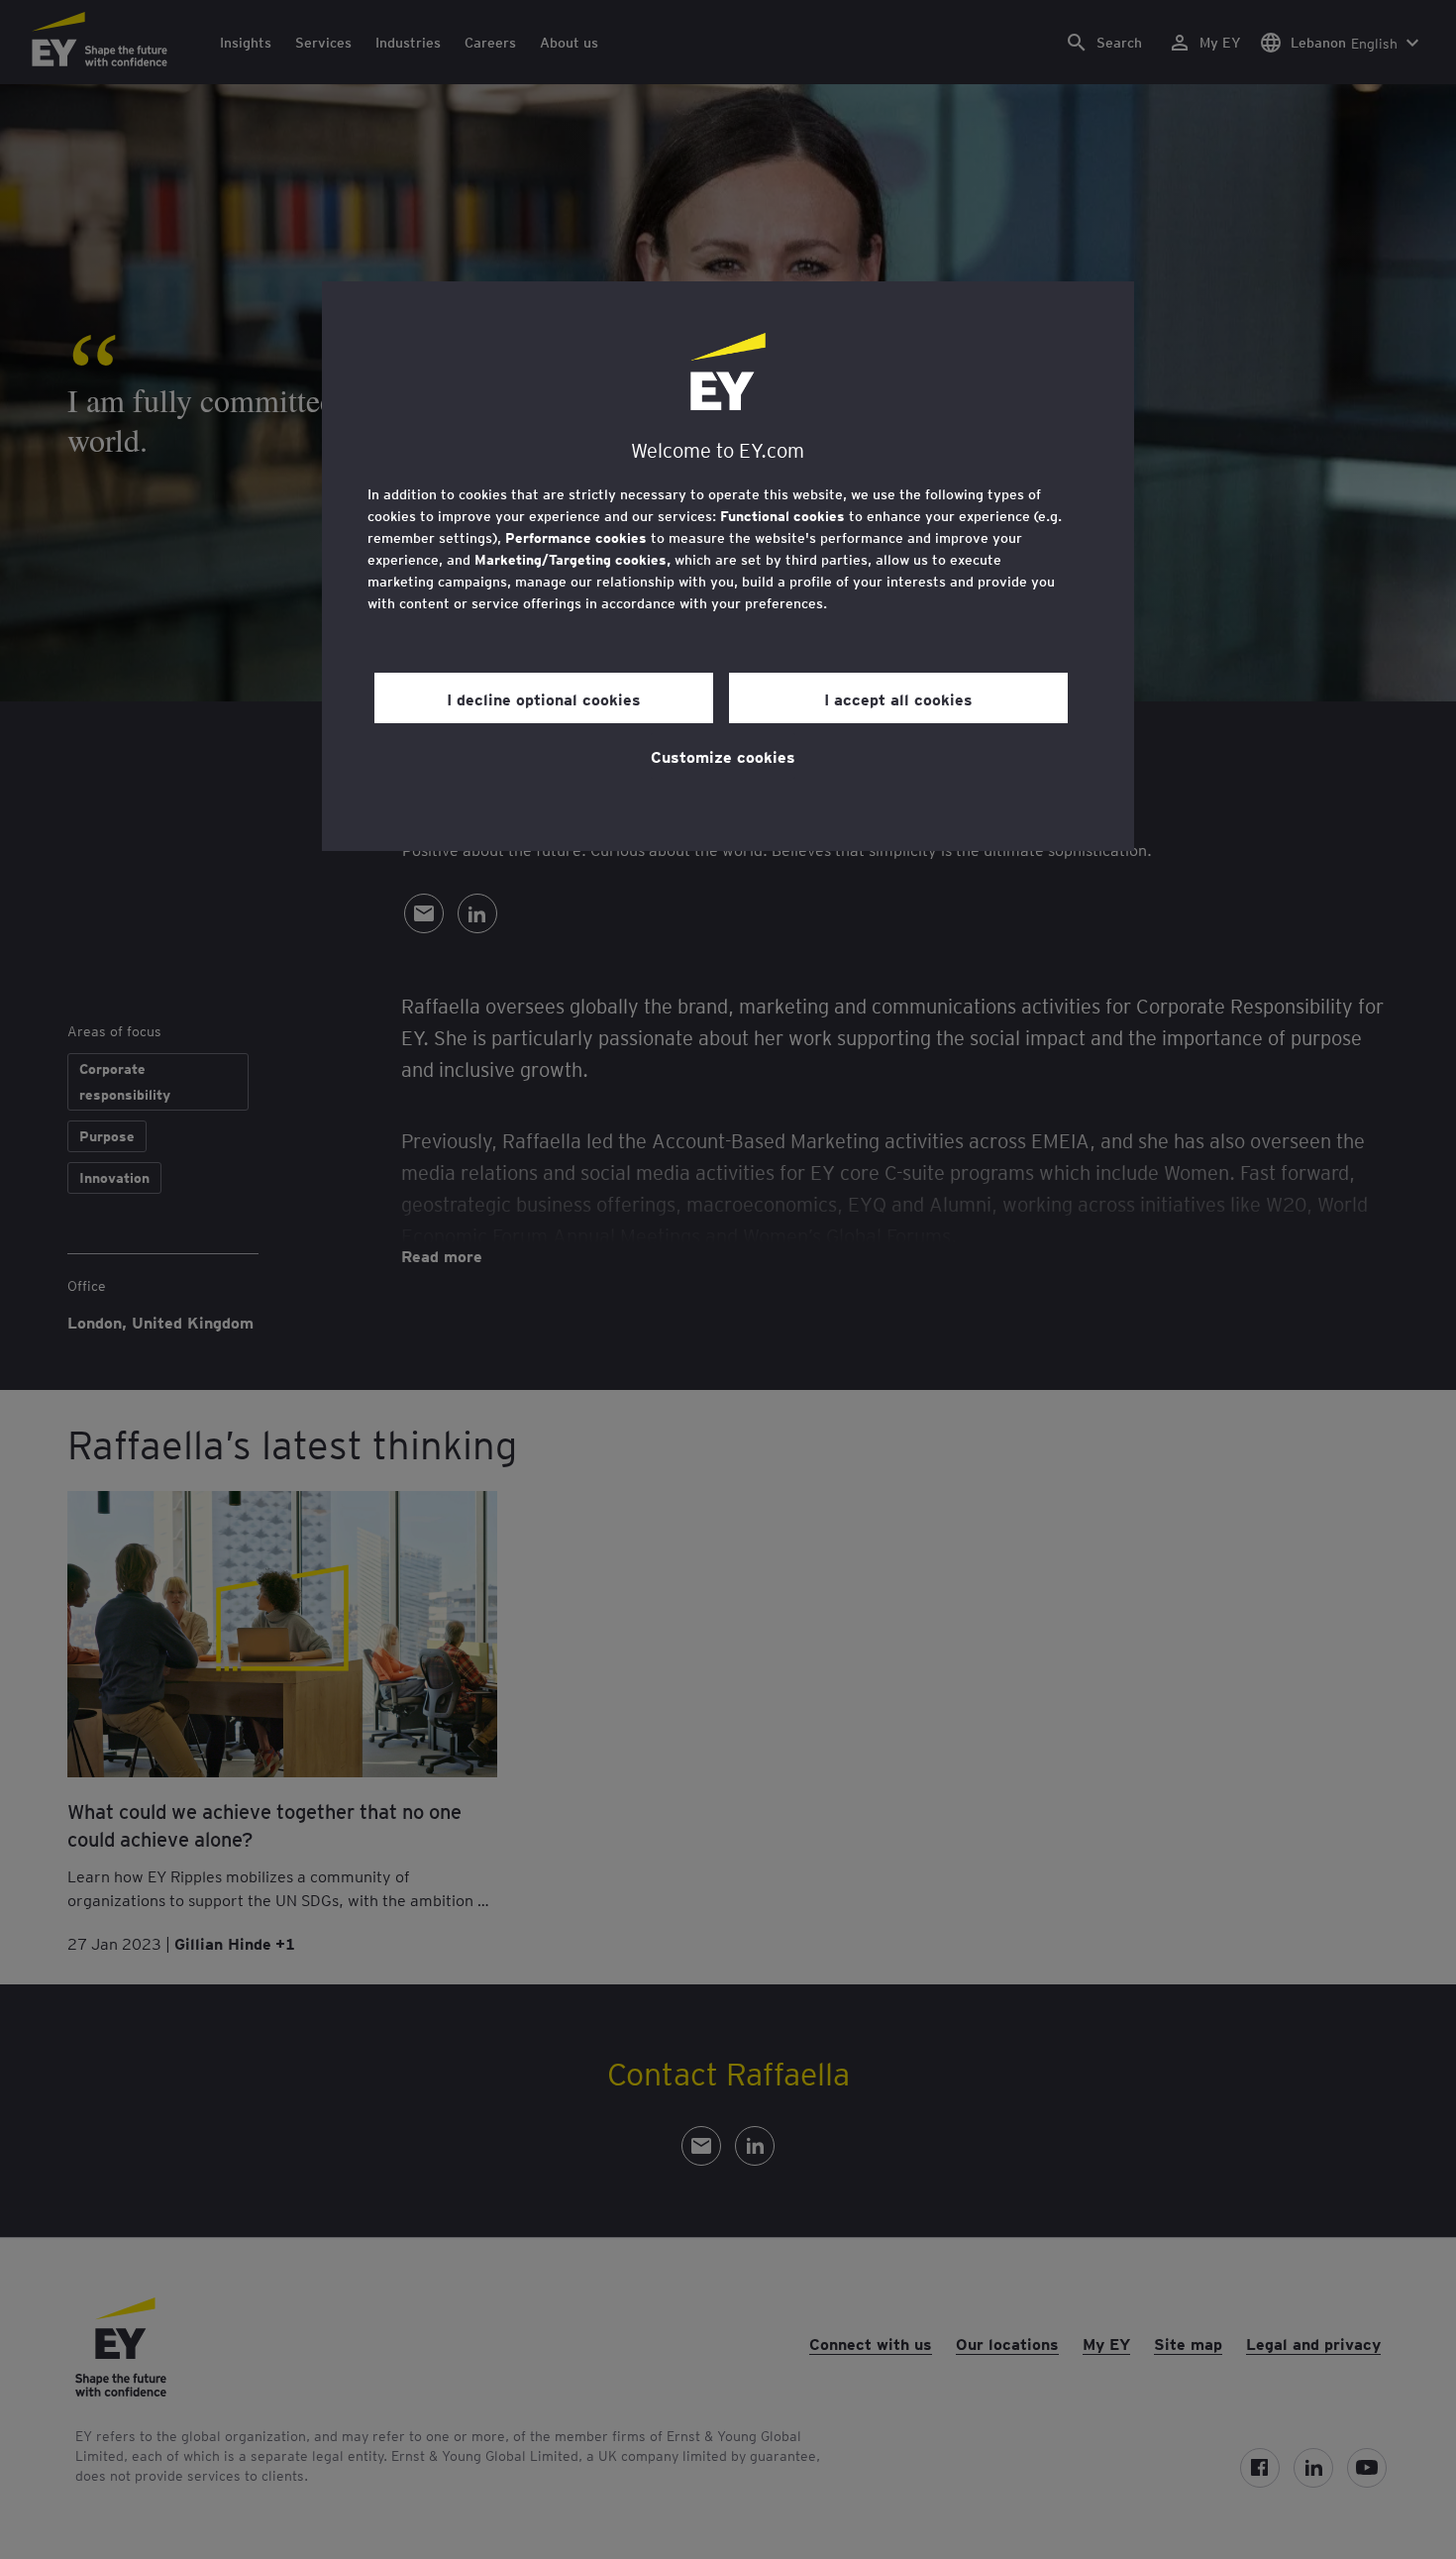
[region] (728, 566)
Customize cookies (723, 756)
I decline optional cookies (544, 698)
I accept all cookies (898, 698)
